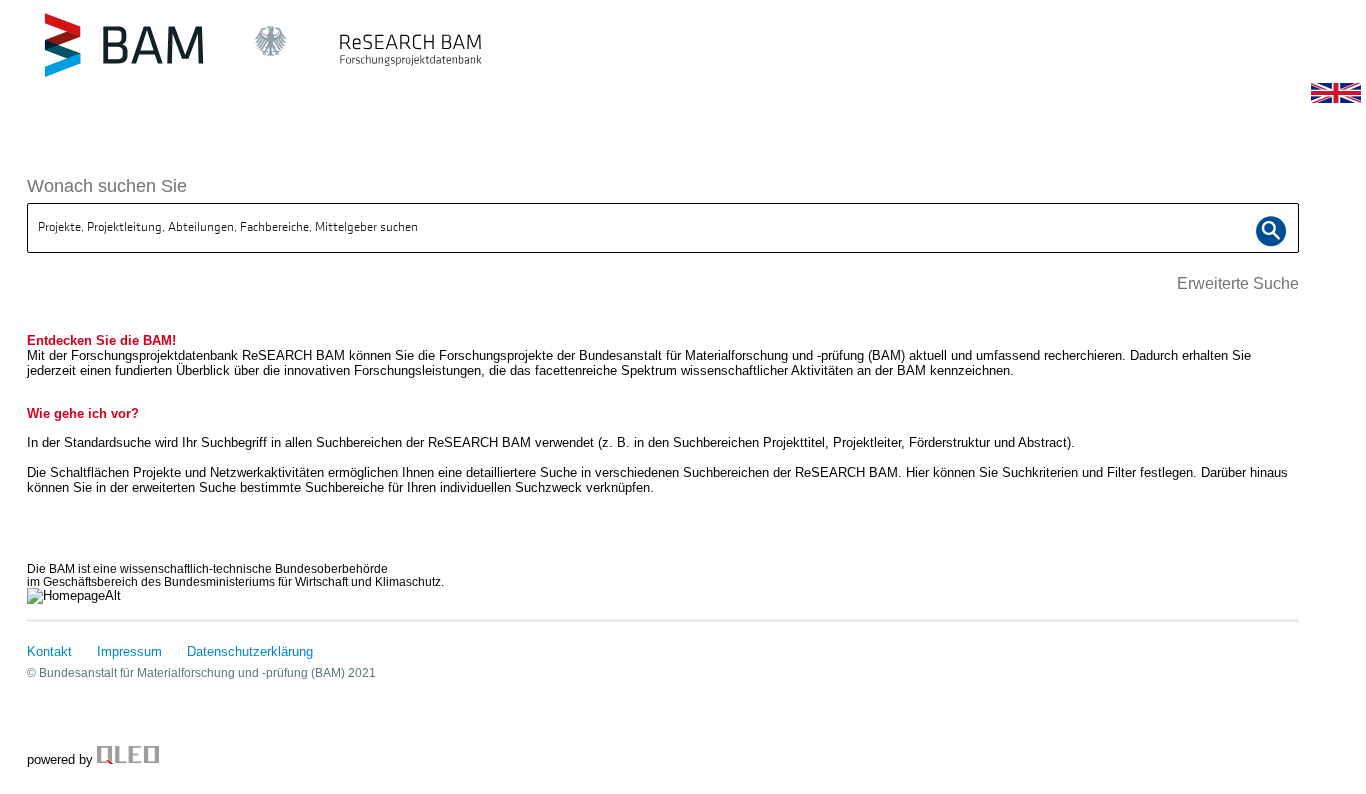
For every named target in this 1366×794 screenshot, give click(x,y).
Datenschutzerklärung (250, 651)
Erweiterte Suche (1238, 283)
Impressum (129, 651)
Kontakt (49, 651)
